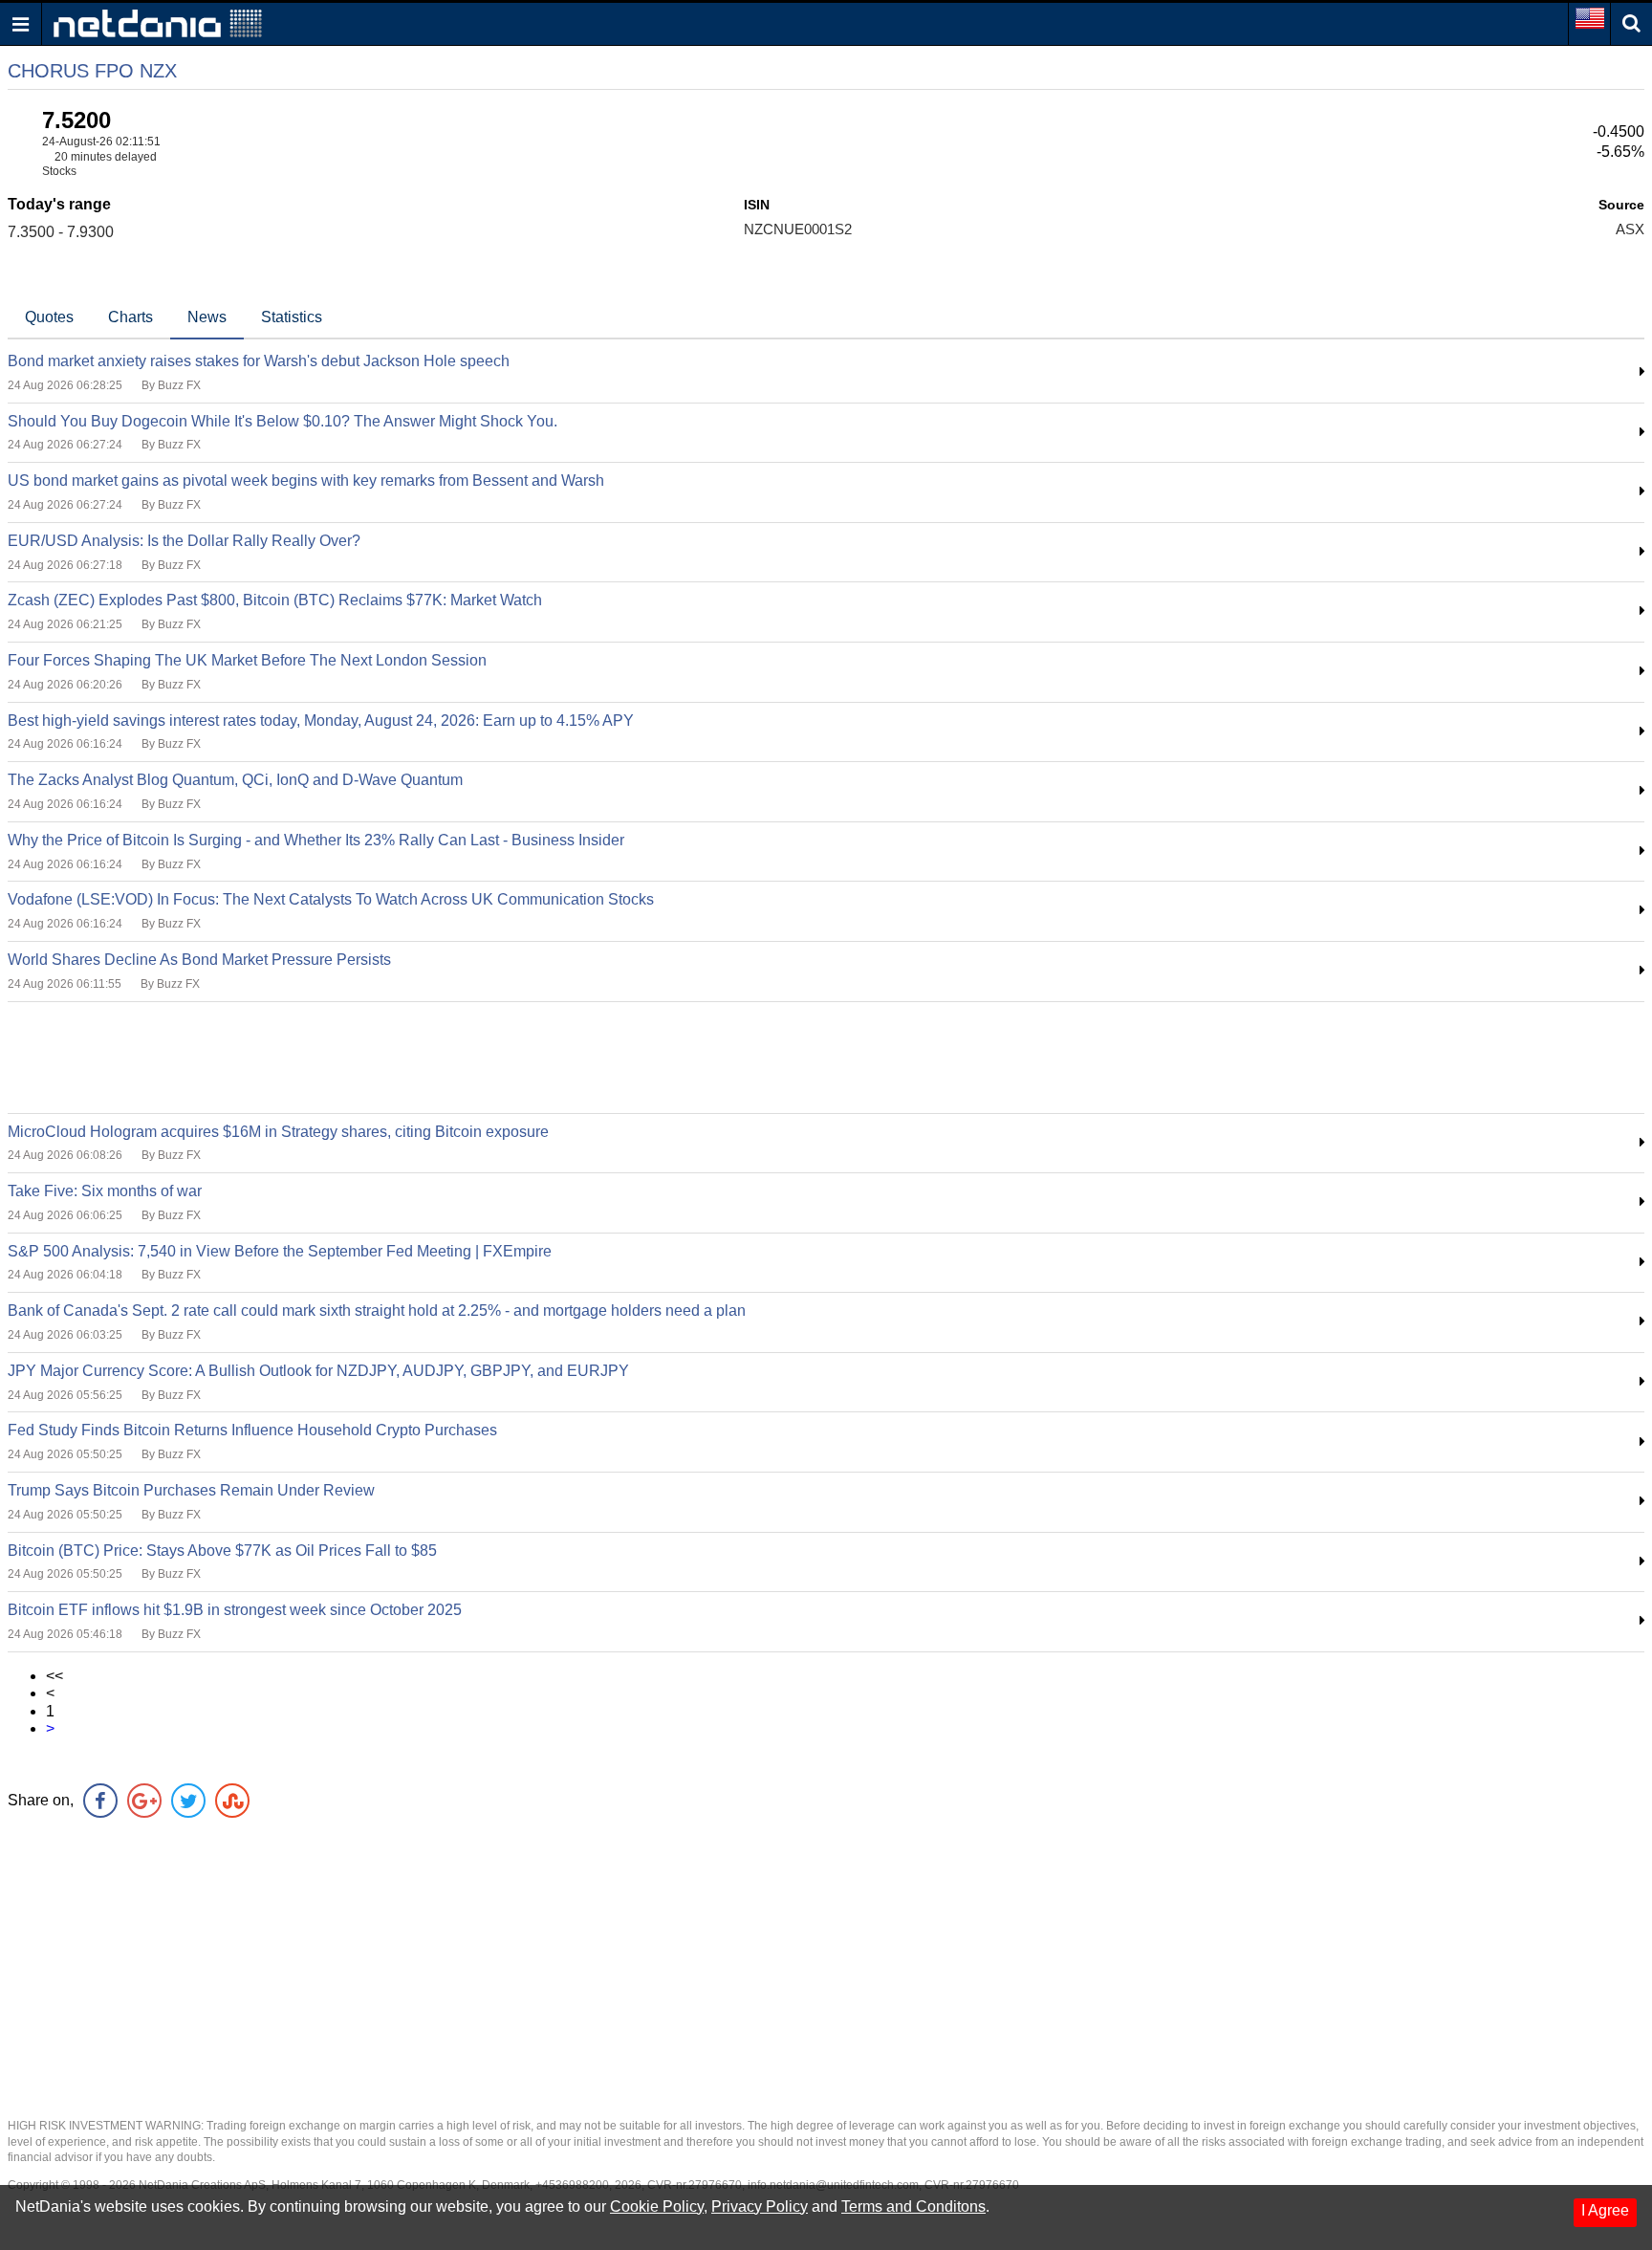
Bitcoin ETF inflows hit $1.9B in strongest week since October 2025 (235, 1610)
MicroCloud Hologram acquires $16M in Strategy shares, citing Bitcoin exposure (278, 1132)
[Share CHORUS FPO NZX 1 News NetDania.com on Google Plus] (144, 1801)
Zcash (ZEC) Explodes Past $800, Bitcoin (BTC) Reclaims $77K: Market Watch (275, 600)
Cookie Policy (657, 2206)
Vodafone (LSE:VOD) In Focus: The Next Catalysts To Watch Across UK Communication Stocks (331, 899)
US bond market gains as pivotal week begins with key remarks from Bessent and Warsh (306, 481)
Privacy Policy (760, 2206)
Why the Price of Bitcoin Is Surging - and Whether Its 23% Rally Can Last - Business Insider (316, 840)
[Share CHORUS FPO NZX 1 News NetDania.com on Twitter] (188, 1801)
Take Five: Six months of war (105, 1191)
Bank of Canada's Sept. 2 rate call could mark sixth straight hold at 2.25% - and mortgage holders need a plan (377, 1311)
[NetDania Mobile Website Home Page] (158, 22)
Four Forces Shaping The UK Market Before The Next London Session (247, 660)
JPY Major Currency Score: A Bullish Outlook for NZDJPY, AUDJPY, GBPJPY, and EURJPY (318, 1371)
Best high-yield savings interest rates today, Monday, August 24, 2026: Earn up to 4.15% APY (321, 721)
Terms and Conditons (913, 2206)
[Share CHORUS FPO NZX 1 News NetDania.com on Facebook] (100, 1801)
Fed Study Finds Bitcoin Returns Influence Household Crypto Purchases (252, 1430)
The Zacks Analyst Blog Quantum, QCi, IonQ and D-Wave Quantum (235, 780)
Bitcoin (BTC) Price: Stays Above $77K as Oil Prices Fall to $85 (222, 1551)
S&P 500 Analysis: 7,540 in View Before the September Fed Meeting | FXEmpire (280, 1251)
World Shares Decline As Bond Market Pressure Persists (199, 960)
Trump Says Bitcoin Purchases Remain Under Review (191, 1490)
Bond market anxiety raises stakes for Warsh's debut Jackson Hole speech (259, 361)
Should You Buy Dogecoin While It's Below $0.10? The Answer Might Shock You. (283, 421)
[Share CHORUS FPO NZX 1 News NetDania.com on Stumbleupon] (232, 1801)
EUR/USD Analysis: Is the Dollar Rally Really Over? (184, 541)
